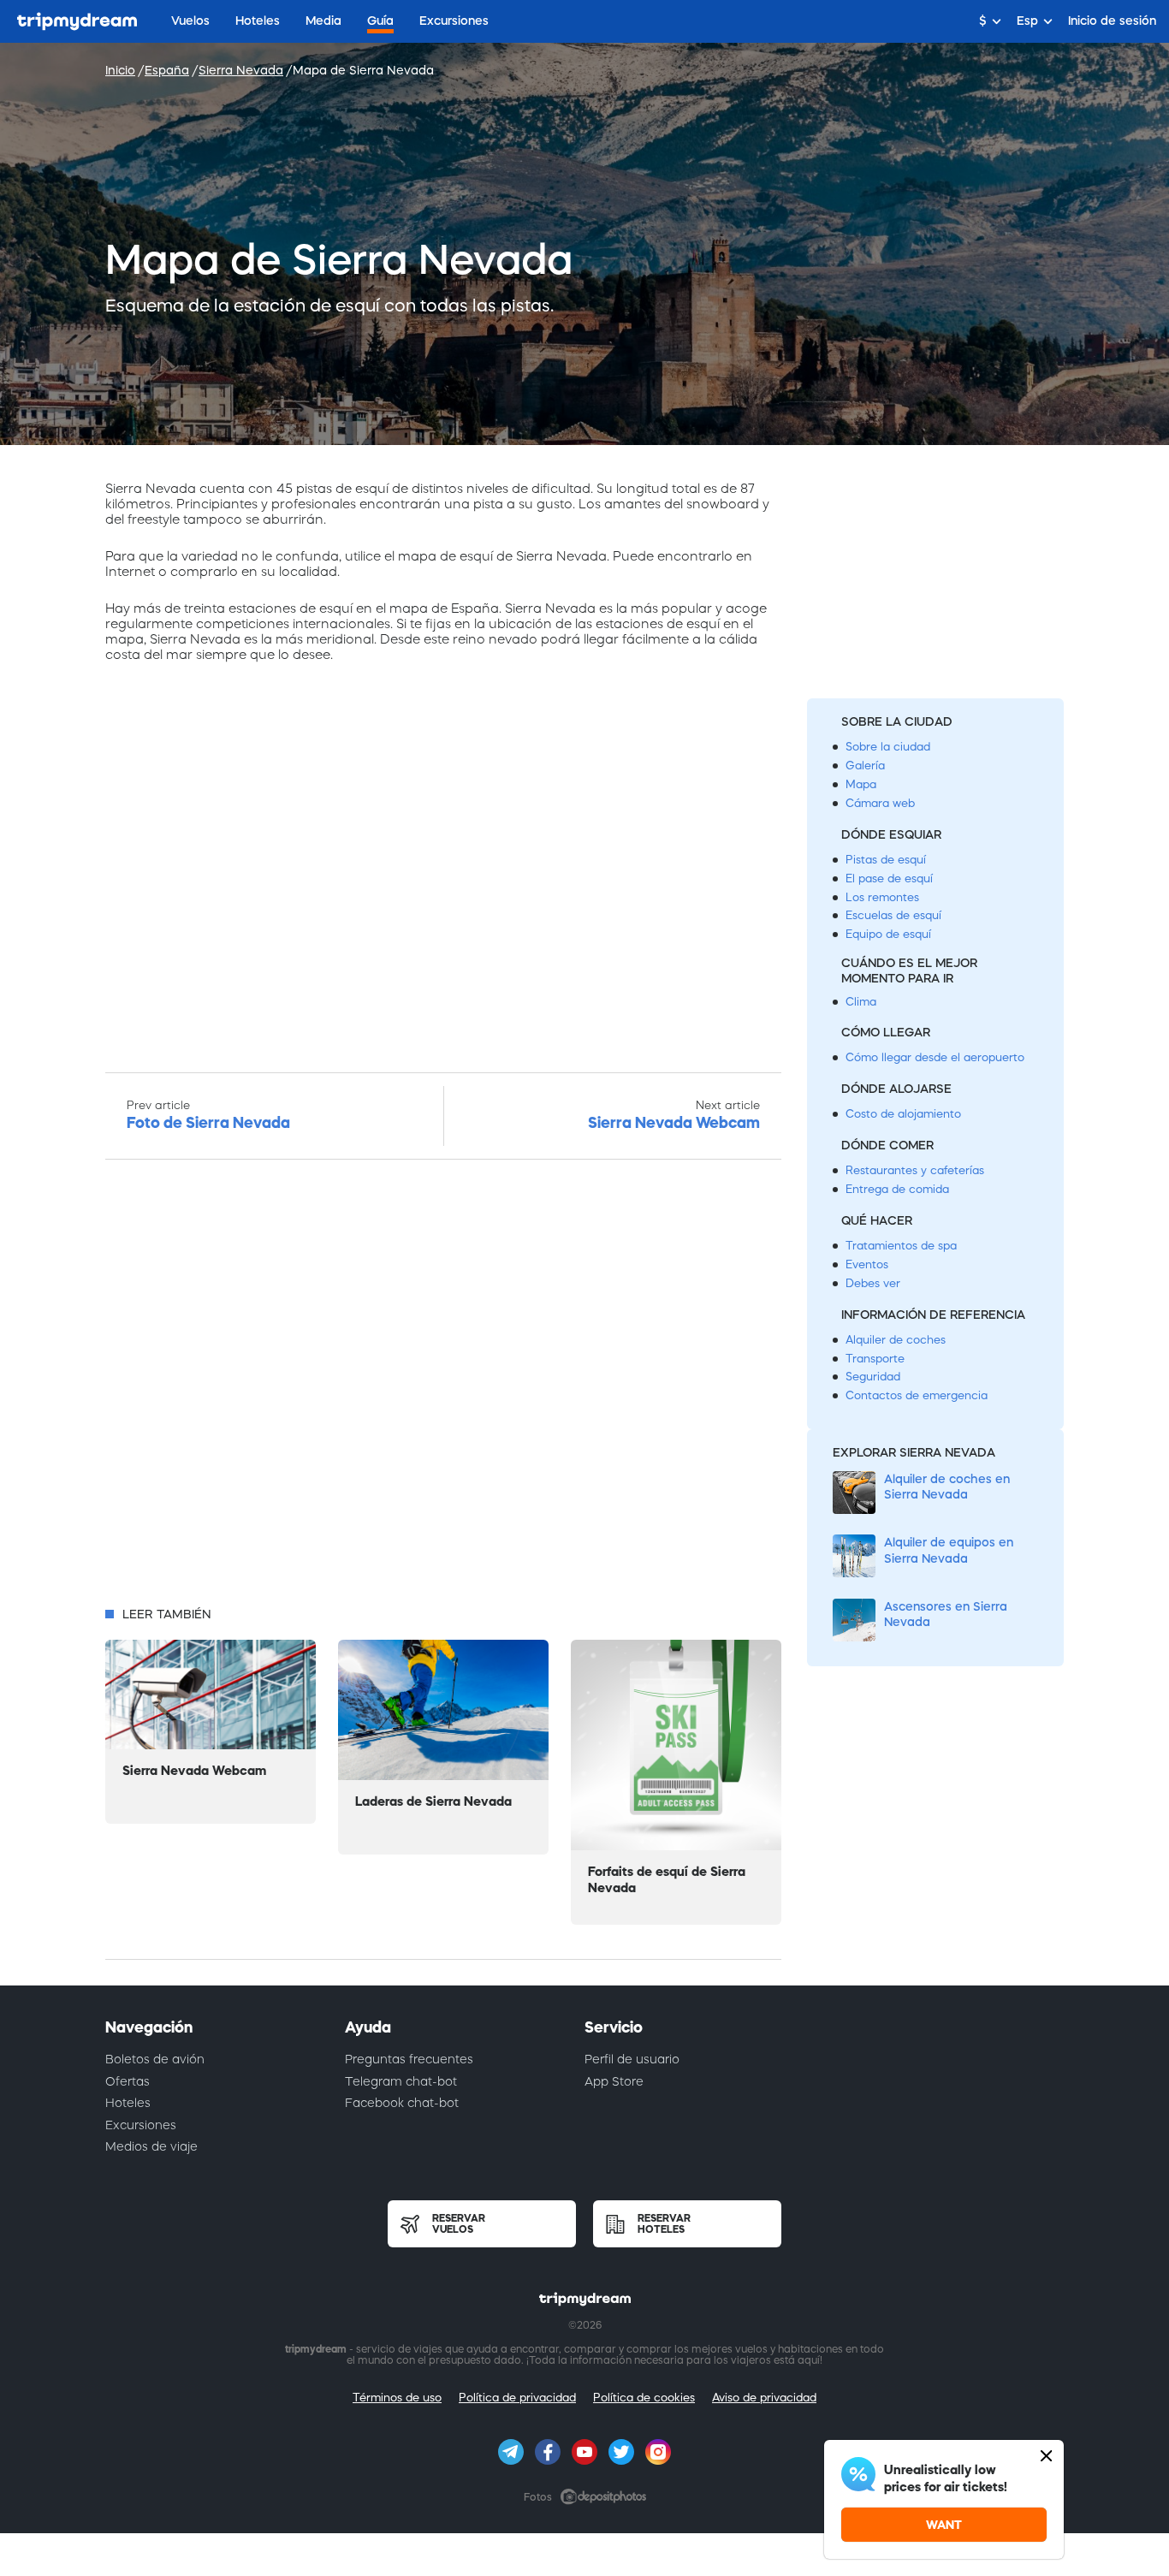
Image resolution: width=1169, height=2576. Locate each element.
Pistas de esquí (886, 860)
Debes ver (873, 1283)
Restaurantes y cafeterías (915, 1170)
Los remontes (882, 897)
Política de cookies (644, 2398)
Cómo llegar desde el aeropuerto (935, 1057)
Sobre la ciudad (888, 747)
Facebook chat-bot (402, 2103)
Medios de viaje (151, 2146)
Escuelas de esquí (893, 915)
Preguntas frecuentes (409, 2059)
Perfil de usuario (632, 2059)
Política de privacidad (517, 2398)
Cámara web (880, 803)
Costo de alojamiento (903, 1114)
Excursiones (141, 2125)
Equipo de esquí (888, 934)
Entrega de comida (897, 1189)
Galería (865, 766)
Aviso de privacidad (764, 2398)
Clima (861, 1002)
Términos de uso (397, 2398)
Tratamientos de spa (901, 1246)
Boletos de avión (155, 2059)
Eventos (867, 1264)
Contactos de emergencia (917, 1395)
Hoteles (128, 2103)
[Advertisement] (443, 1388)
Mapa (861, 784)
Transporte (875, 1359)
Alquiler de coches (896, 1340)
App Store (614, 2081)
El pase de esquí (889, 878)
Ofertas (128, 2081)
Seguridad (873, 1377)
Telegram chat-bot (401, 2081)
